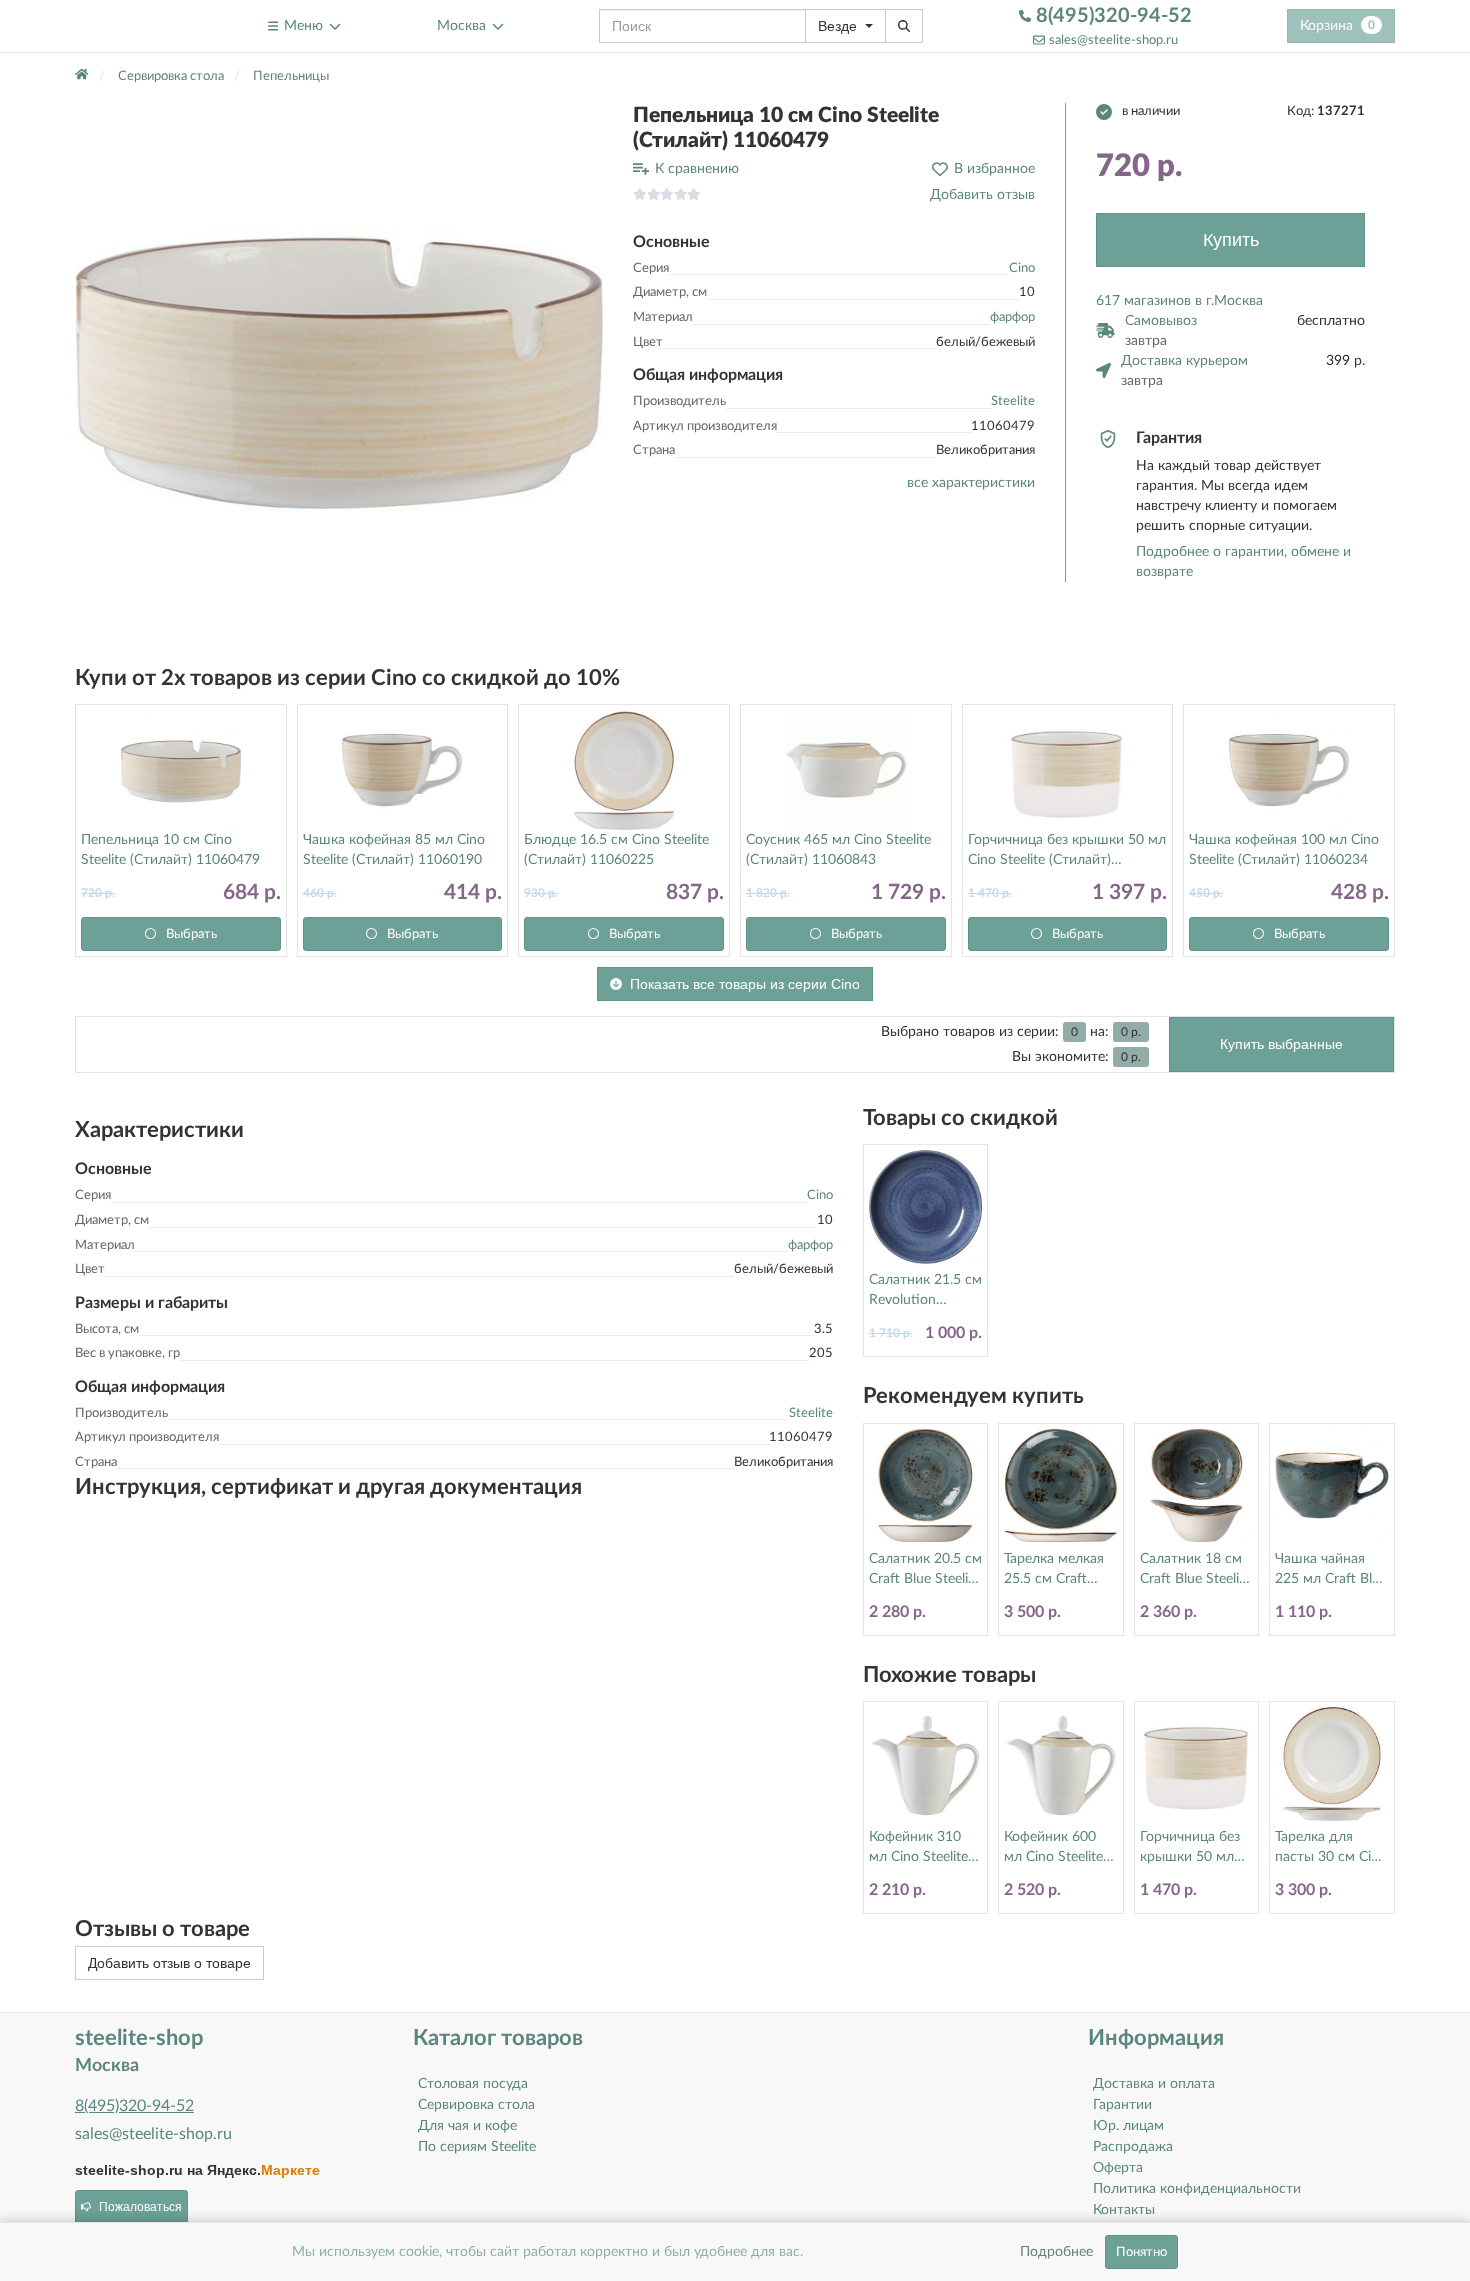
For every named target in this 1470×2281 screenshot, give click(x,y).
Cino (1022, 268)
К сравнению (697, 169)
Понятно (1141, 2252)
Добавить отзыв (982, 195)
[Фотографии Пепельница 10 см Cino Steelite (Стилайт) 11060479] (339, 367)
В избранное (994, 169)
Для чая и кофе (467, 2126)
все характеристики (971, 483)
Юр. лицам (1128, 2126)
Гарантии (1122, 2105)
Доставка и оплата (1154, 2084)
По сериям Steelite (477, 2147)
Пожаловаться (140, 2207)
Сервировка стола (476, 2105)
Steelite (1013, 401)
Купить (1231, 240)
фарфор (1012, 317)
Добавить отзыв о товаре (169, 1963)
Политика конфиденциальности (1197, 2189)
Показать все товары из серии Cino (745, 984)
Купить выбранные (1281, 1044)
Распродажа (1133, 2147)
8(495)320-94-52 (1111, 16)
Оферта (1118, 2168)
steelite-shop (123, 25)
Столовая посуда (473, 2084)
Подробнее (1056, 2252)
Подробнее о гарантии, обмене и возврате (1243, 562)
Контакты (1124, 2210)
